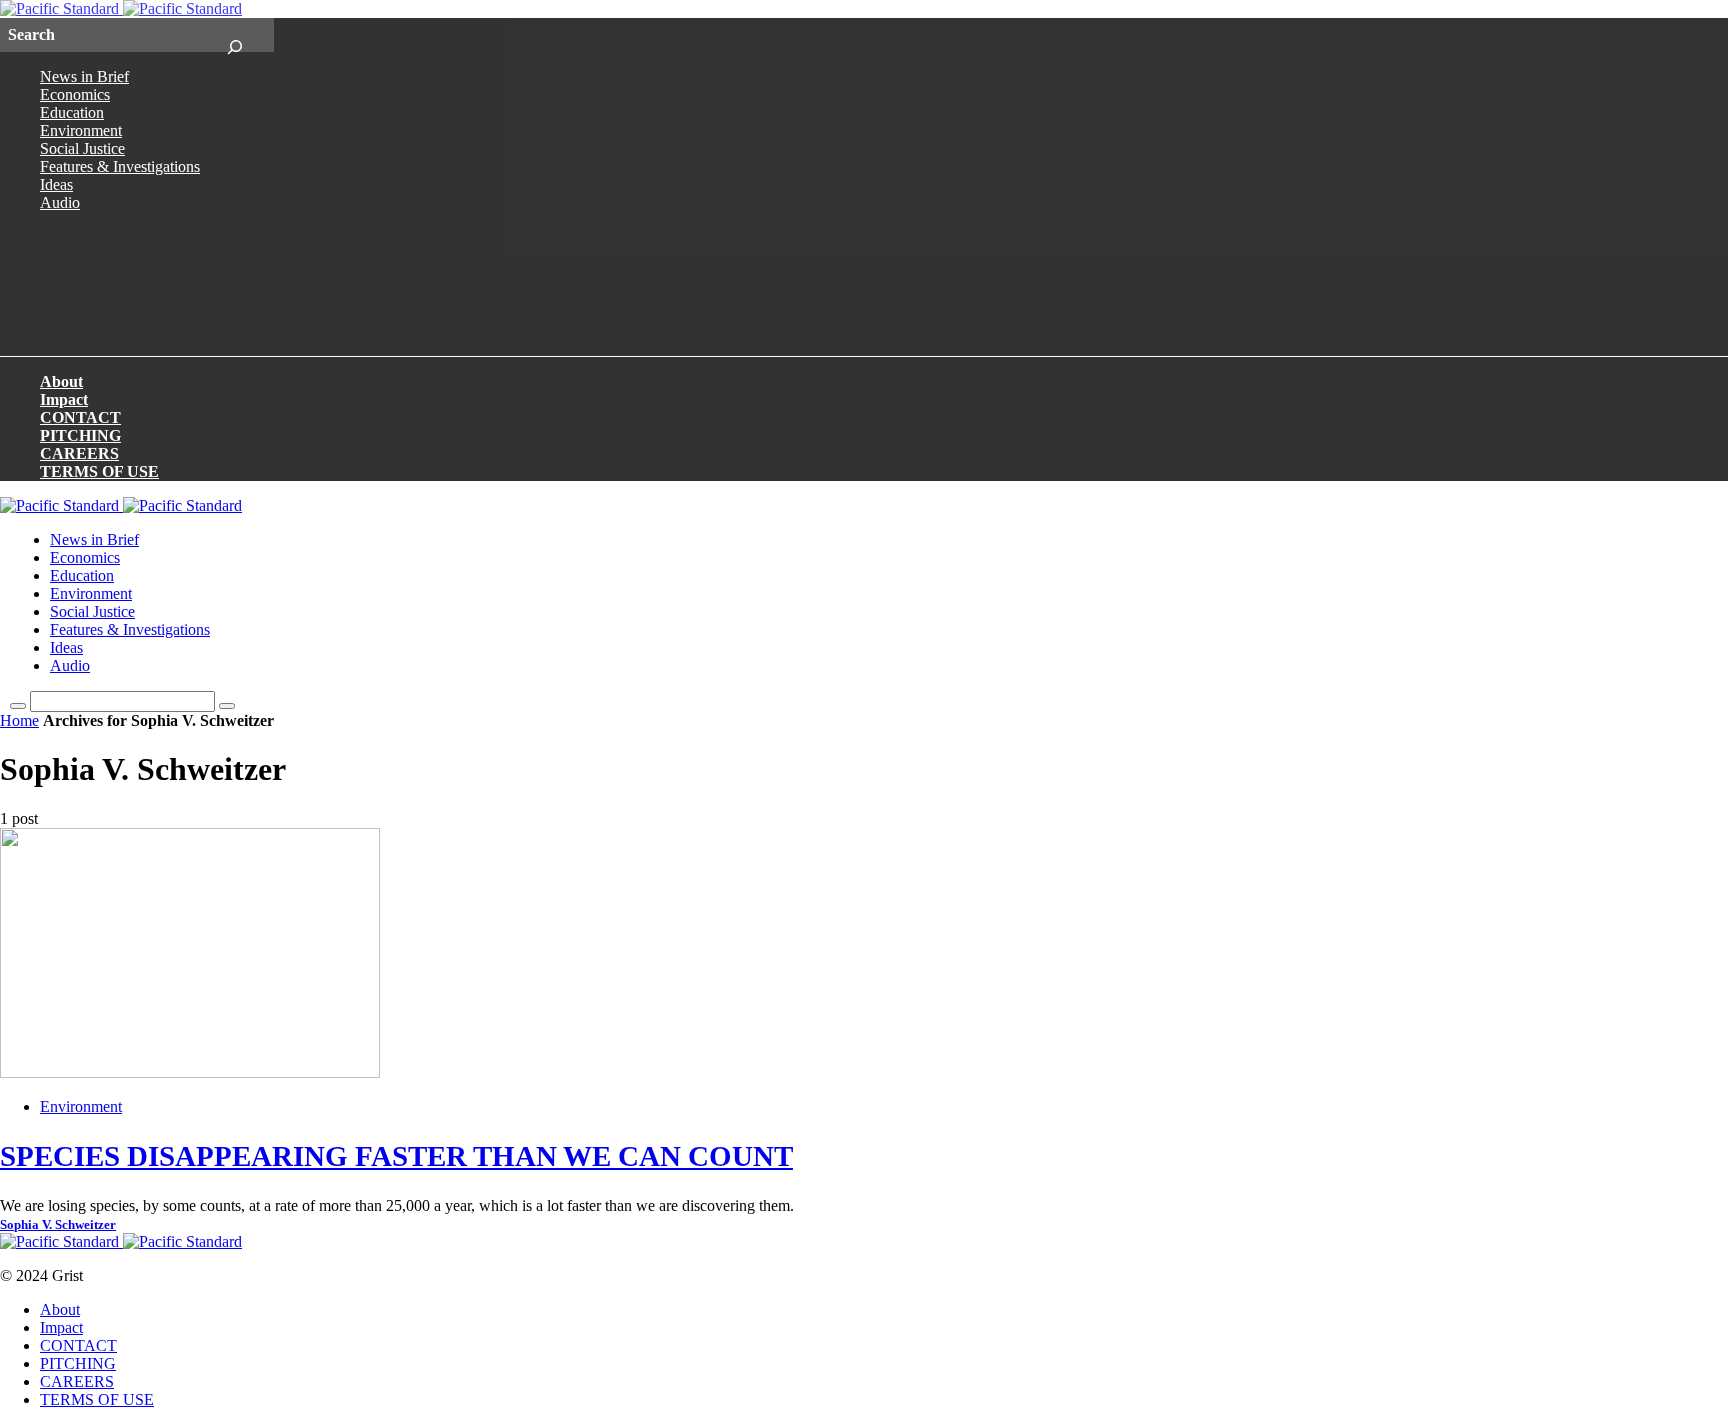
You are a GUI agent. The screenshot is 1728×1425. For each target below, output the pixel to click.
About (61, 381)
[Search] (234, 35)
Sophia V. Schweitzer (58, 1225)
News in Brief (84, 76)
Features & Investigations (120, 166)
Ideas (56, 184)
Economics (75, 94)
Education (72, 112)
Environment (81, 130)
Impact (64, 399)
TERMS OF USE (99, 471)
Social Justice (82, 148)
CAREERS (79, 453)
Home (19, 720)
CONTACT (80, 417)
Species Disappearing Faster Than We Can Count (396, 1156)
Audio (60, 202)
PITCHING (80, 435)
